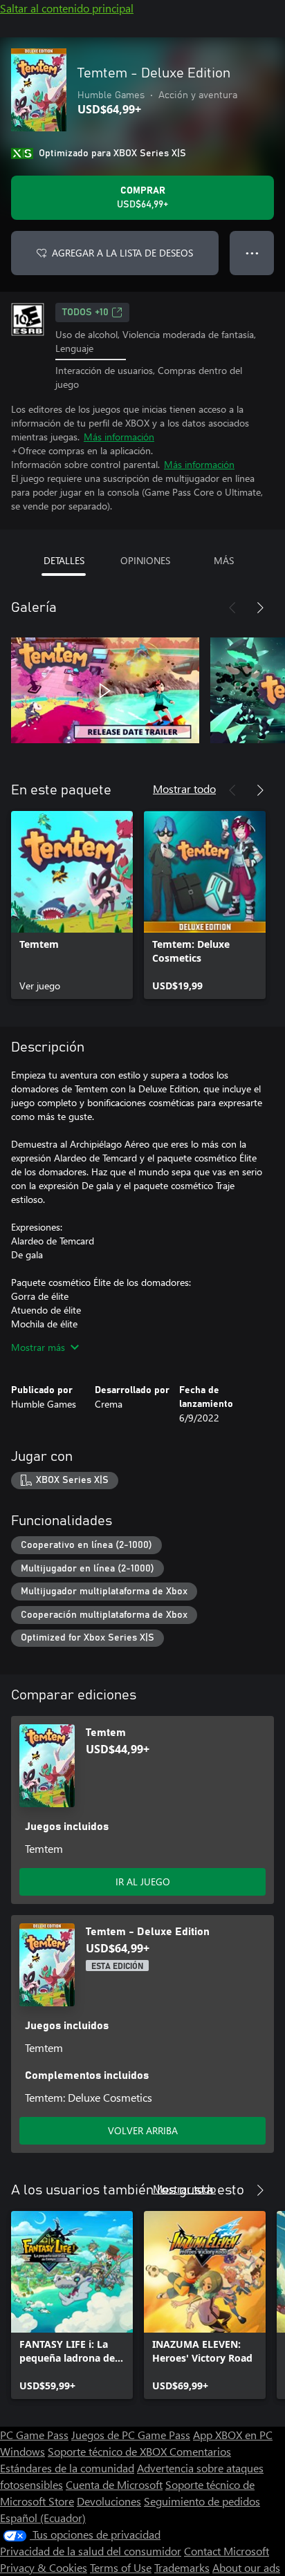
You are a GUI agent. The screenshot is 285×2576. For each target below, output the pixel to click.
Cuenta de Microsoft (114, 2484)
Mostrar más (38, 1347)
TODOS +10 (85, 312)
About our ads (246, 2567)
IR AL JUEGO (143, 1882)
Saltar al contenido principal (67, 8)
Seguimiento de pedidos (202, 2501)
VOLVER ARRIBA (143, 2130)
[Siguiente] (260, 608)
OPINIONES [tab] (145, 560)
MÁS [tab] (224, 560)
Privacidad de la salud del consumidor (91, 2551)
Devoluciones (109, 2501)
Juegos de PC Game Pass (131, 2435)
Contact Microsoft (227, 2551)
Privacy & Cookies (44, 2567)
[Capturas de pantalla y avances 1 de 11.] (105, 691)
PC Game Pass (34, 2435)
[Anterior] (232, 608)
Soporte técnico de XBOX (109, 2451)
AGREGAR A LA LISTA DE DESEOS (122, 253)
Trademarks (182, 2567)
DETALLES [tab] (64, 560)
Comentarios (200, 2451)
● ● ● (252, 253)
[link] (72, 905)
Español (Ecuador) (43, 2518)
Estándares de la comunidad (67, 2468)
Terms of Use (121, 2567)
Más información (119, 437)
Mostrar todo (184, 788)
